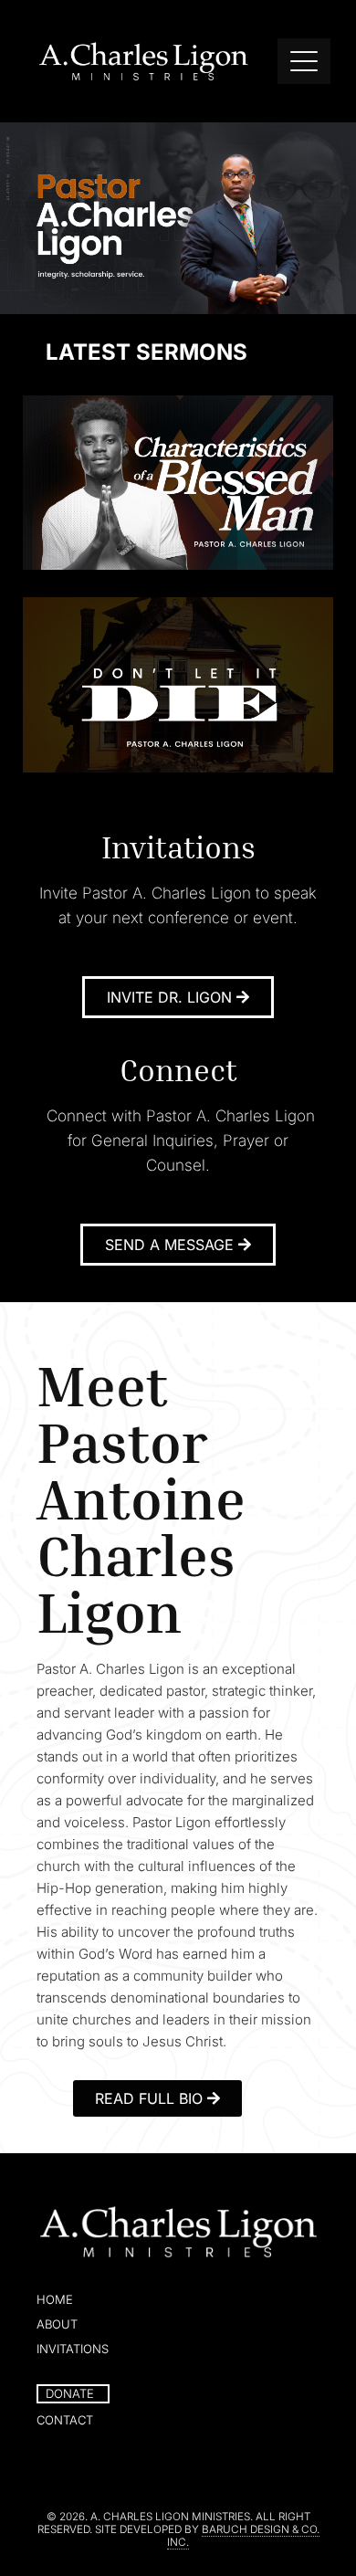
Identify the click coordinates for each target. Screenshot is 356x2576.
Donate (70, 2393)
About (57, 2324)
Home (55, 2299)
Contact (65, 2420)
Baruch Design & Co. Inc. (243, 2536)
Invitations (73, 2349)
